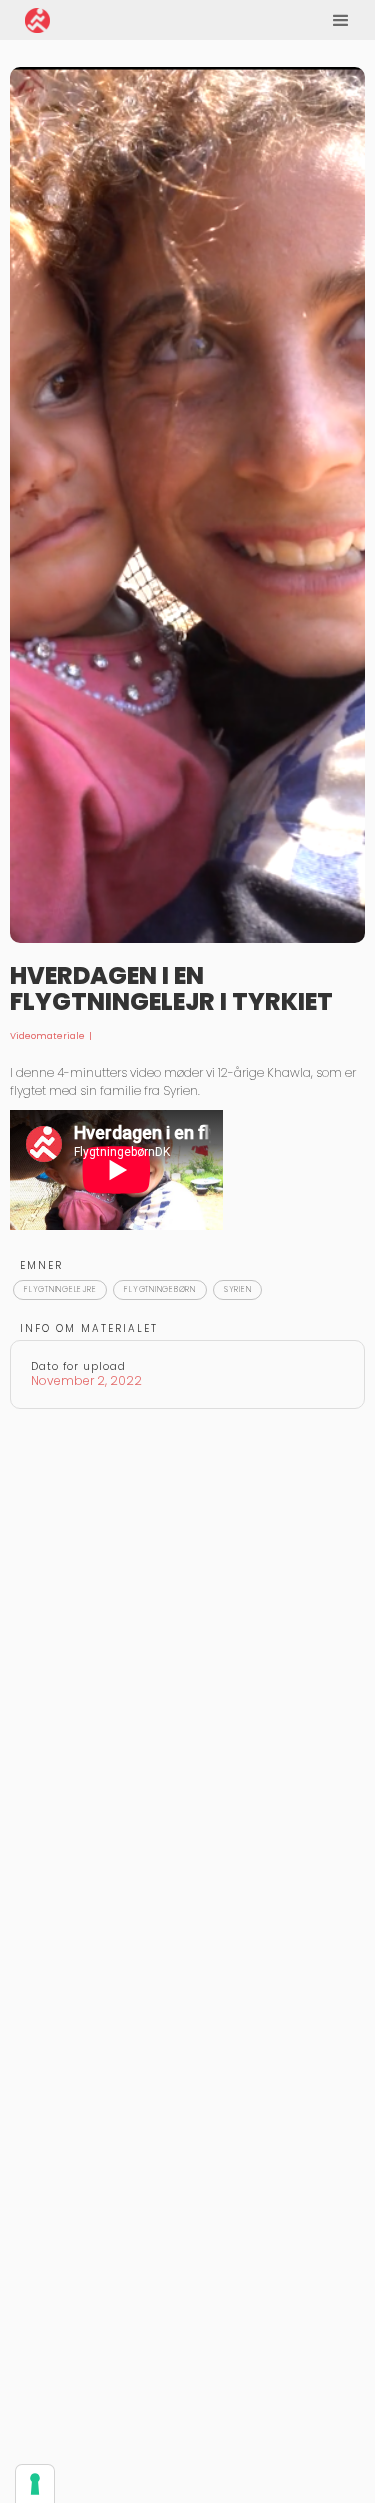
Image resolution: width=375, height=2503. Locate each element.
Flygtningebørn (160, 1289)
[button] (340, 20)
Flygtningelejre (60, 1289)
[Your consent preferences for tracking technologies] (35, 2484)
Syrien (238, 1289)
